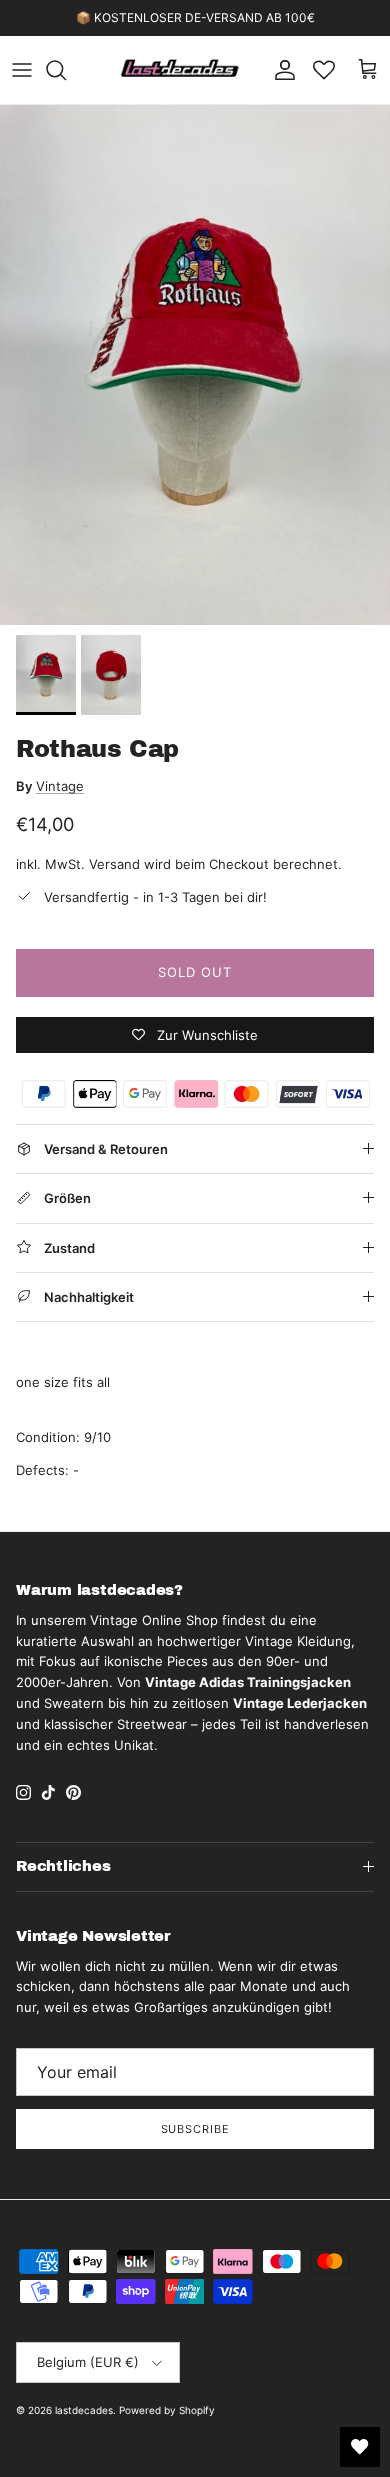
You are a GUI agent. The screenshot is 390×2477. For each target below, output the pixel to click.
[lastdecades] (180, 70)
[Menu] (22, 70)
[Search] (66, 70)
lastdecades (84, 2410)
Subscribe (195, 2129)
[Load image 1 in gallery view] (195, 365)
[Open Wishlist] (360, 2447)
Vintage (60, 786)
